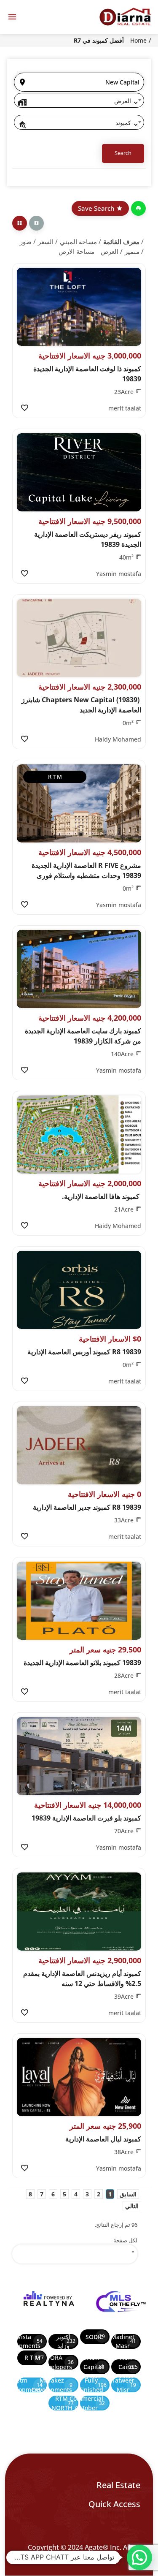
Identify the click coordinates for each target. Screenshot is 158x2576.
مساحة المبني (78, 242)
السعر (46, 242)
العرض (110, 251)
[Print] (138, 208)
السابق (128, 2194)
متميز (132, 251)
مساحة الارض (76, 251)
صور (26, 242)
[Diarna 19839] (125, 17)
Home (138, 40)
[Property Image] (79, 307)
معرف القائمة (121, 242)
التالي (132, 2206)
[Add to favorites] (24, 408)
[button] (139, 2557)
